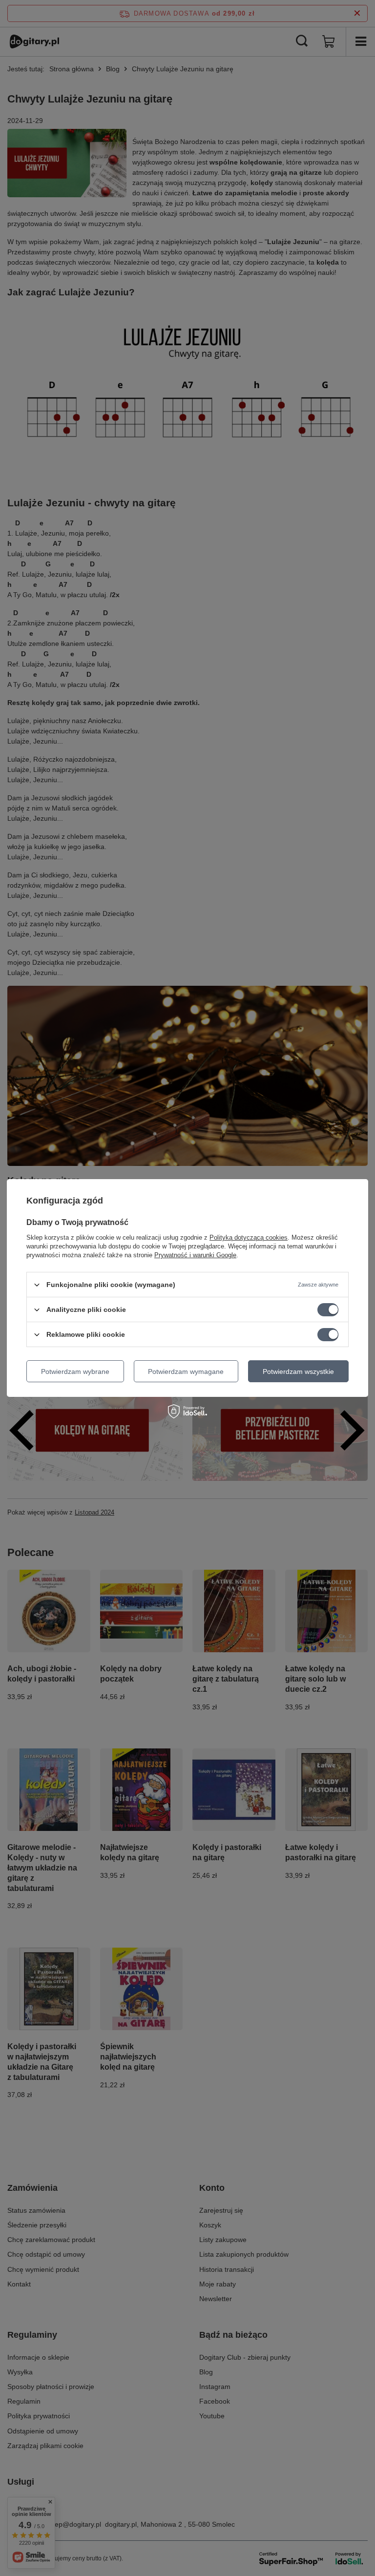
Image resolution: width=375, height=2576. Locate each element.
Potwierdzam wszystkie (298, 1371)
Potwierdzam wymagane (186, 1371)
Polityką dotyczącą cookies (249, 1237)
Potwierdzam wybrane (75, 1371)
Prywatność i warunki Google (195, 1255)
